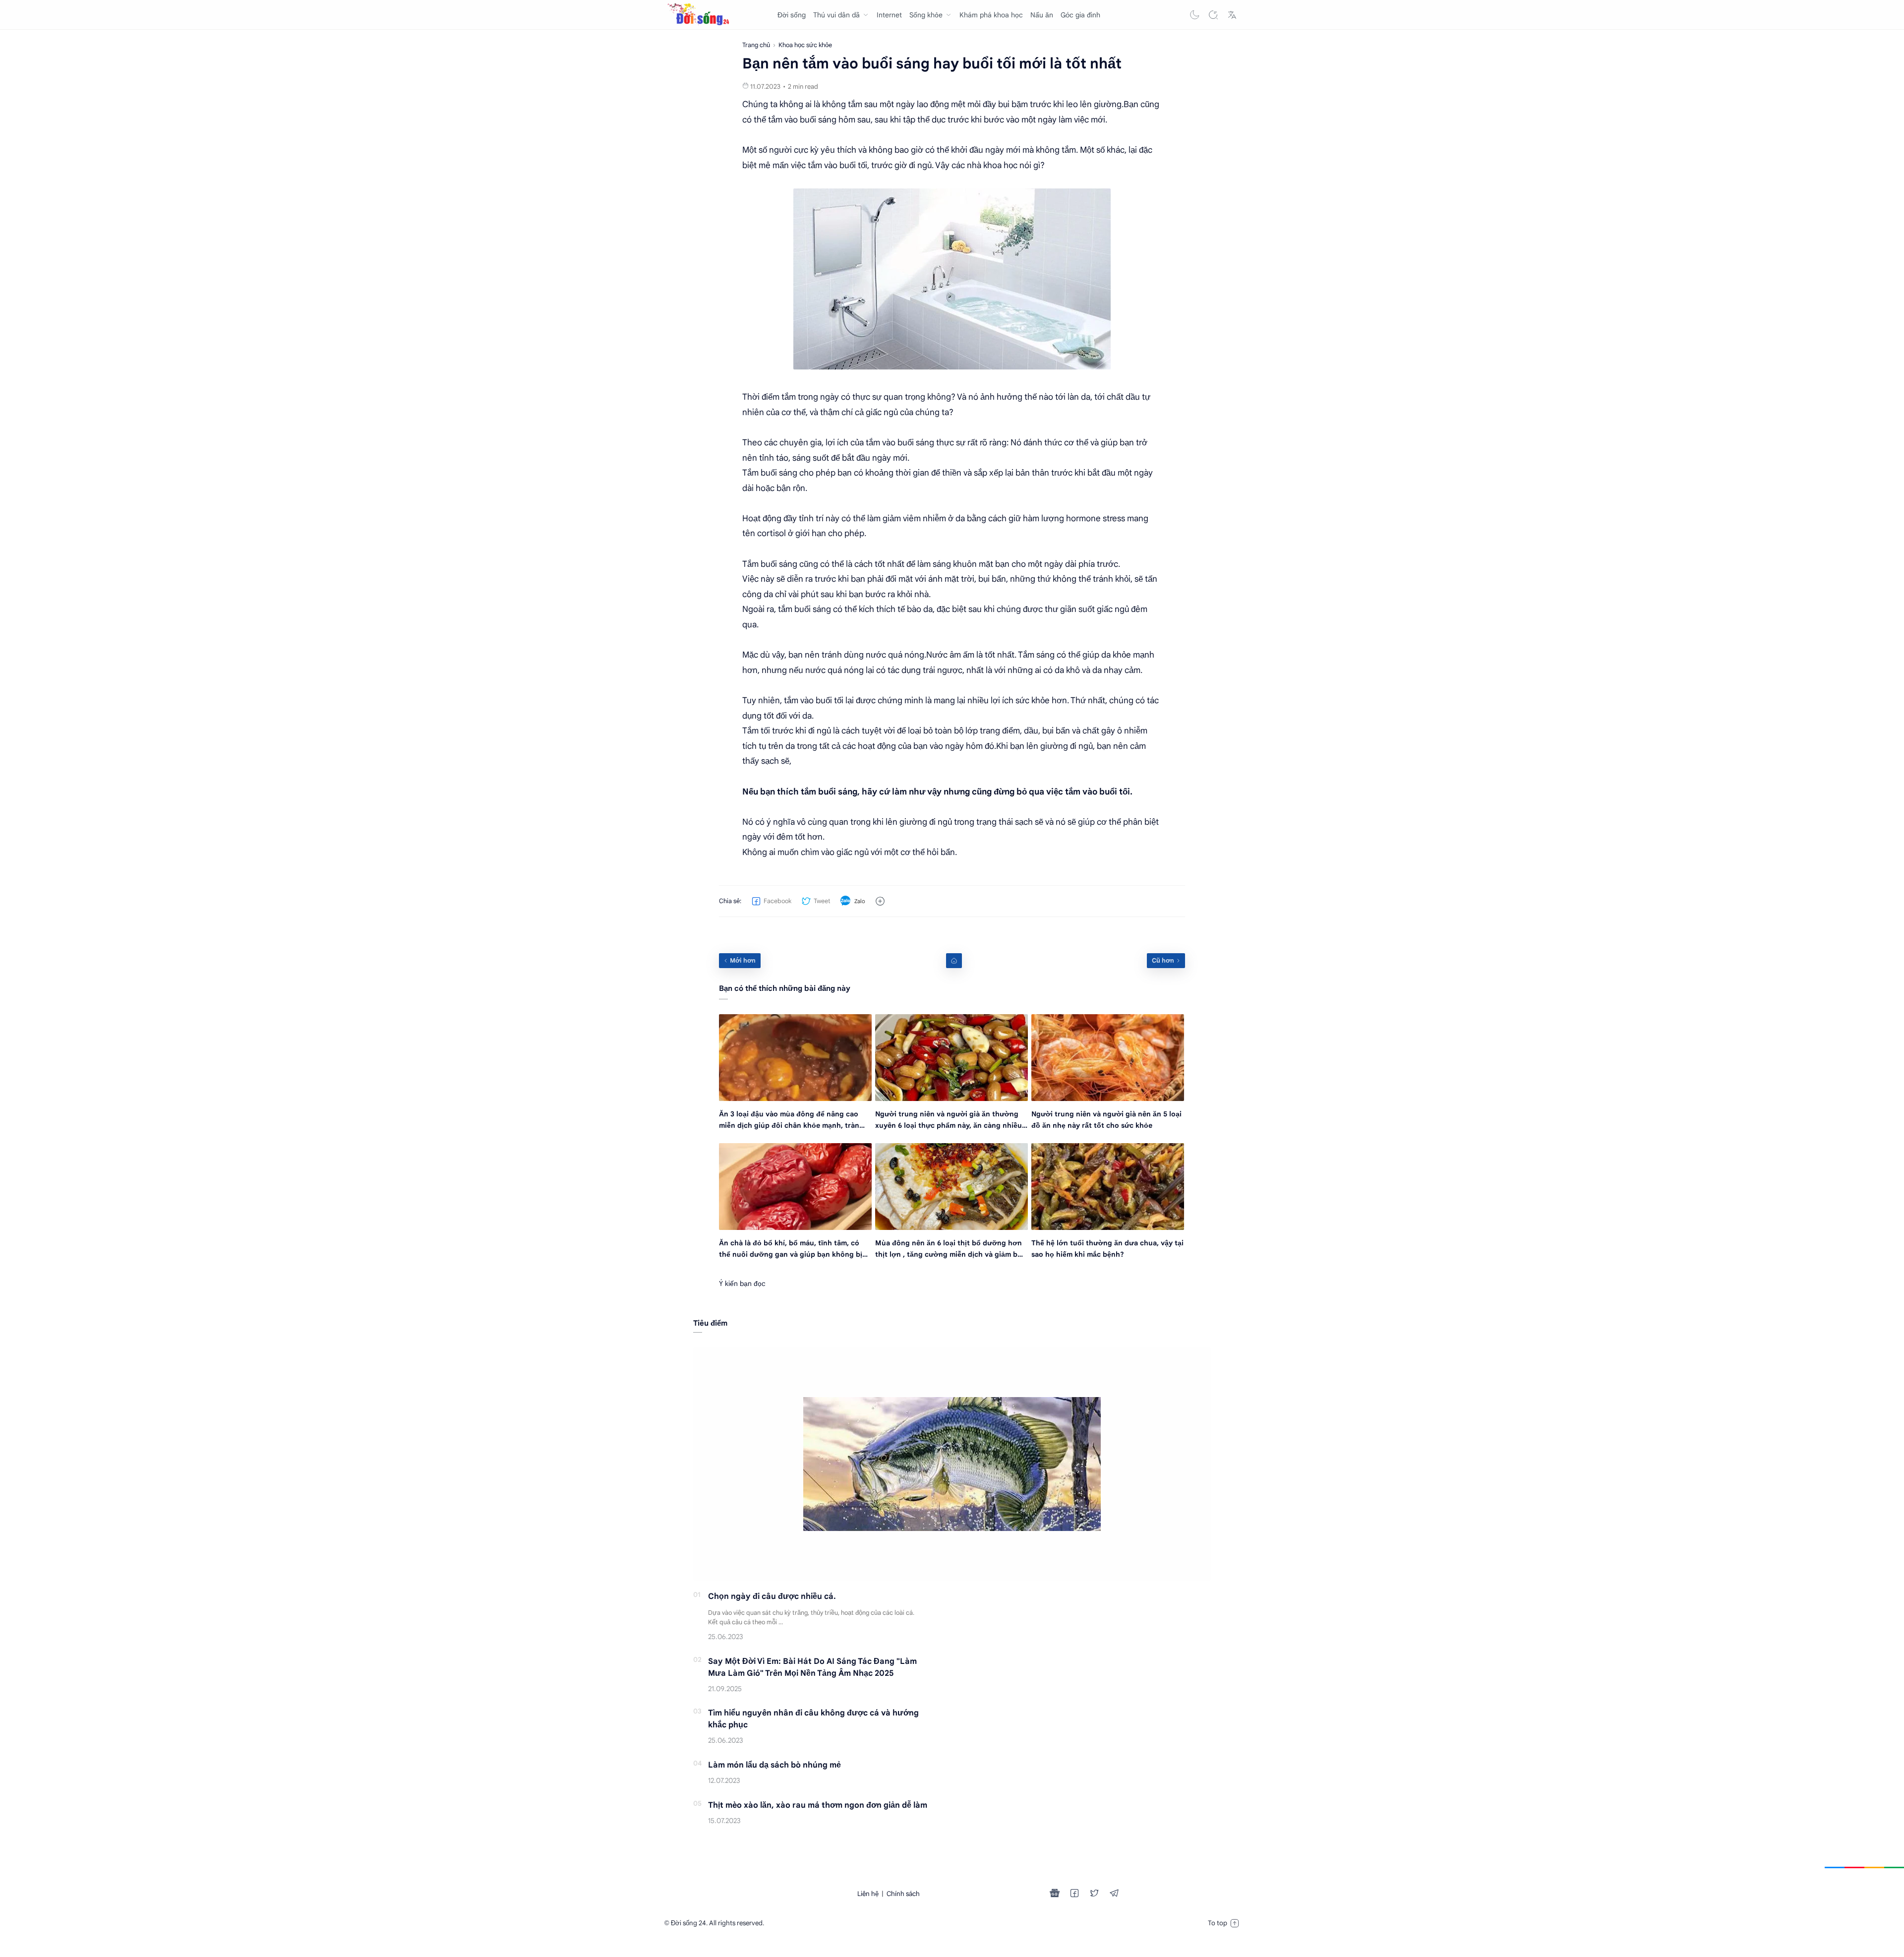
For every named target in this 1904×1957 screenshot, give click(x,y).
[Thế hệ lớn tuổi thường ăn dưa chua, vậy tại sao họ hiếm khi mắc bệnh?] (1108, 1187)
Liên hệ (868, 1894)
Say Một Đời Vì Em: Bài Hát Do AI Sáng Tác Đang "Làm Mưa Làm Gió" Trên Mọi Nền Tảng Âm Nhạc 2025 (812, 1667)
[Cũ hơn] (1166, 961)
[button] (1194, 15)
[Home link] (954, 961)
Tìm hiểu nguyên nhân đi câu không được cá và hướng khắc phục (813, 1719)
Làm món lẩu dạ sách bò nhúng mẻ (774, 1765)
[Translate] (1232, 15)
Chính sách (903, 1894)
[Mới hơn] (740, 961)
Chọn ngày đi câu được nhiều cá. (772, 1596)
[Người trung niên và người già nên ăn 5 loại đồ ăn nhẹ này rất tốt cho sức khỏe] (1108, 1058)
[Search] (1213, 15)
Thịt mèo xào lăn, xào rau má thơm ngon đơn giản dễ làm (818, 1805)
